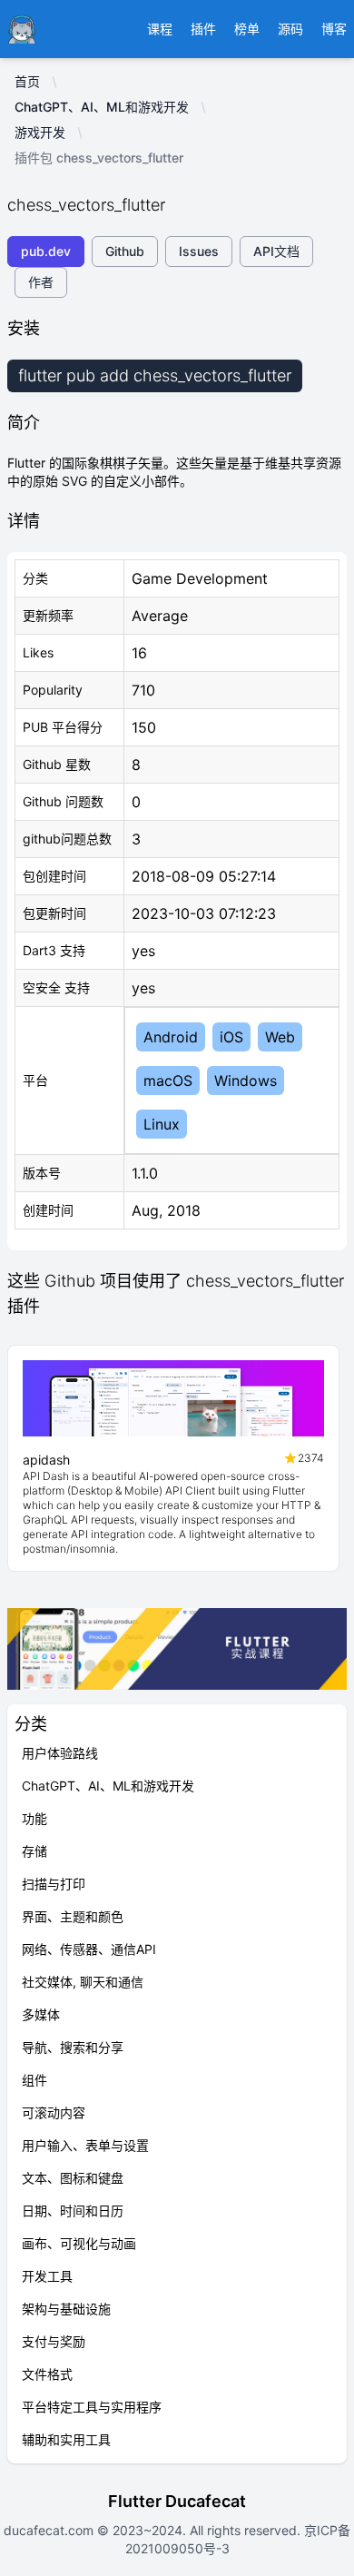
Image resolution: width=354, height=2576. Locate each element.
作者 (41, 282)
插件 (203, 29)
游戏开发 (40, 132)
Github (125, 251)
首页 (27, 81)
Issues (199, 251)
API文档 (276, 251)
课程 (160, 29)
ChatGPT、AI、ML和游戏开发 (102, 107)
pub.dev (46, 251)
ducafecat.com (50, 2530)
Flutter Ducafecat (177, 2501)
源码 (290, 29)
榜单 (247, 29)
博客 (334, 29)
